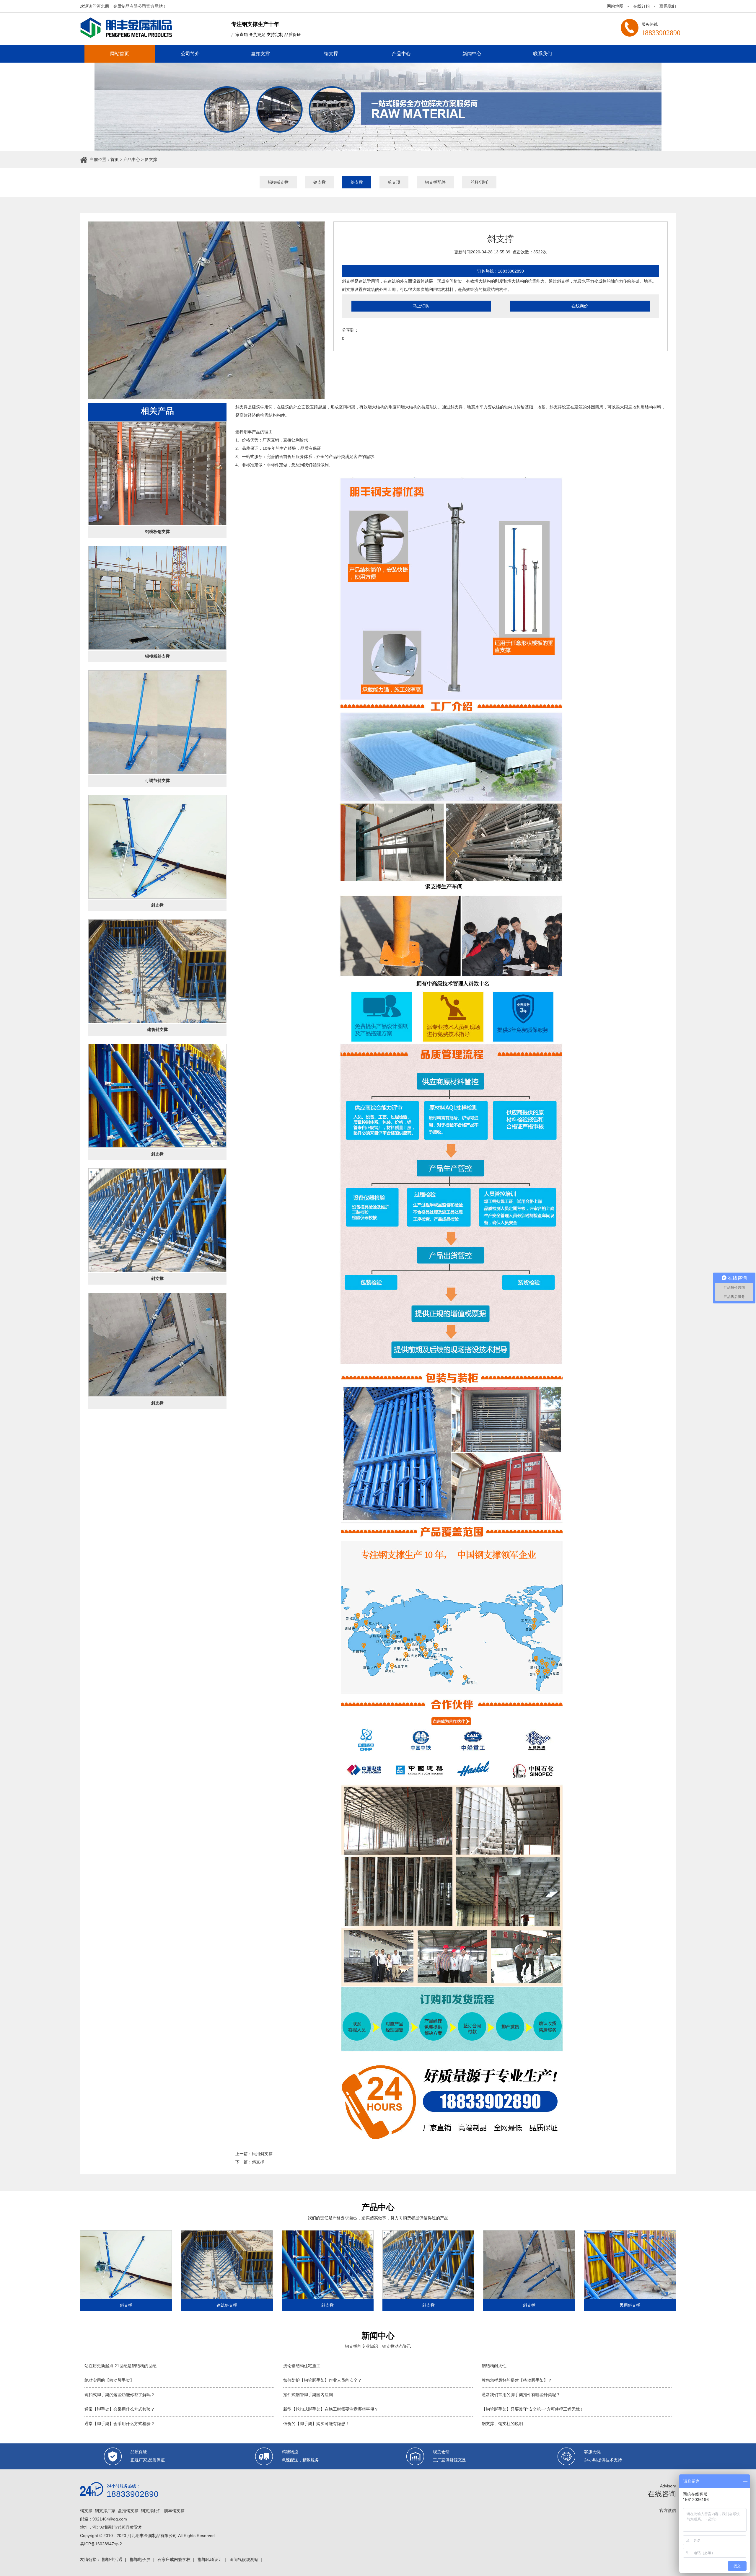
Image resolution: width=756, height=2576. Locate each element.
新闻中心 (472, 54)
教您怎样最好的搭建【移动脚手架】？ (517, 2380)
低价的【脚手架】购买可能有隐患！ (316, 2424)
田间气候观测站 (244, 2559)
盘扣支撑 (260, 54)
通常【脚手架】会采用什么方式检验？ (120, 2409)
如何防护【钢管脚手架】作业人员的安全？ (322, 2380)
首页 (115, 159)
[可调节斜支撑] (157, 722)
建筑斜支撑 (157, 1029)
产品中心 (401, 54)
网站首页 (120, 54)
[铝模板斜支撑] (157, 598)
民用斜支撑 (262, 2154)
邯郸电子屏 (140, 2559)
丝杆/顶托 (479, 182)
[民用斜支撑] (630, 2265)
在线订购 (641, 6)
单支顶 (394, 182)
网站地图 (615, 6)
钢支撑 (331, 54)
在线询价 (580, 306)
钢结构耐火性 (494, 2366)
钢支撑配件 (435, 182)
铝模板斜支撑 (157, 656)
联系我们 (668, 6)
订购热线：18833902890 (501, 271)
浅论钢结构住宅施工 (302, 2366)
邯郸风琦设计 (210, 2559)
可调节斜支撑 (157, 781)
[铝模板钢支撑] (157, 473)
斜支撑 (151, 159)
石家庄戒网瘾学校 (174, 2559)
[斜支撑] (157, 847)
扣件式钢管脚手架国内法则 (308, 2395)
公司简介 (190, 54)
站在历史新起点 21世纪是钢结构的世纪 (120, 2366)
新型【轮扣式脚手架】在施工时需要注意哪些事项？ (331, 2409)
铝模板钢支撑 (157, 532)
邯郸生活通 (112, 2559)
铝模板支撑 (278, 182)
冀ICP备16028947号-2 (101, 2544)
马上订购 (421, 306)
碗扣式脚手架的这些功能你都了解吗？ (120, 2395)
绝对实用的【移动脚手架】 (109, 2380)
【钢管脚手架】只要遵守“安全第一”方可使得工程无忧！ (533, 2409)
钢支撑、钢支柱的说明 (502, 2424)
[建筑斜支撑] (157, 971)
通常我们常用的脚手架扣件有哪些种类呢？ (521, 2395)
